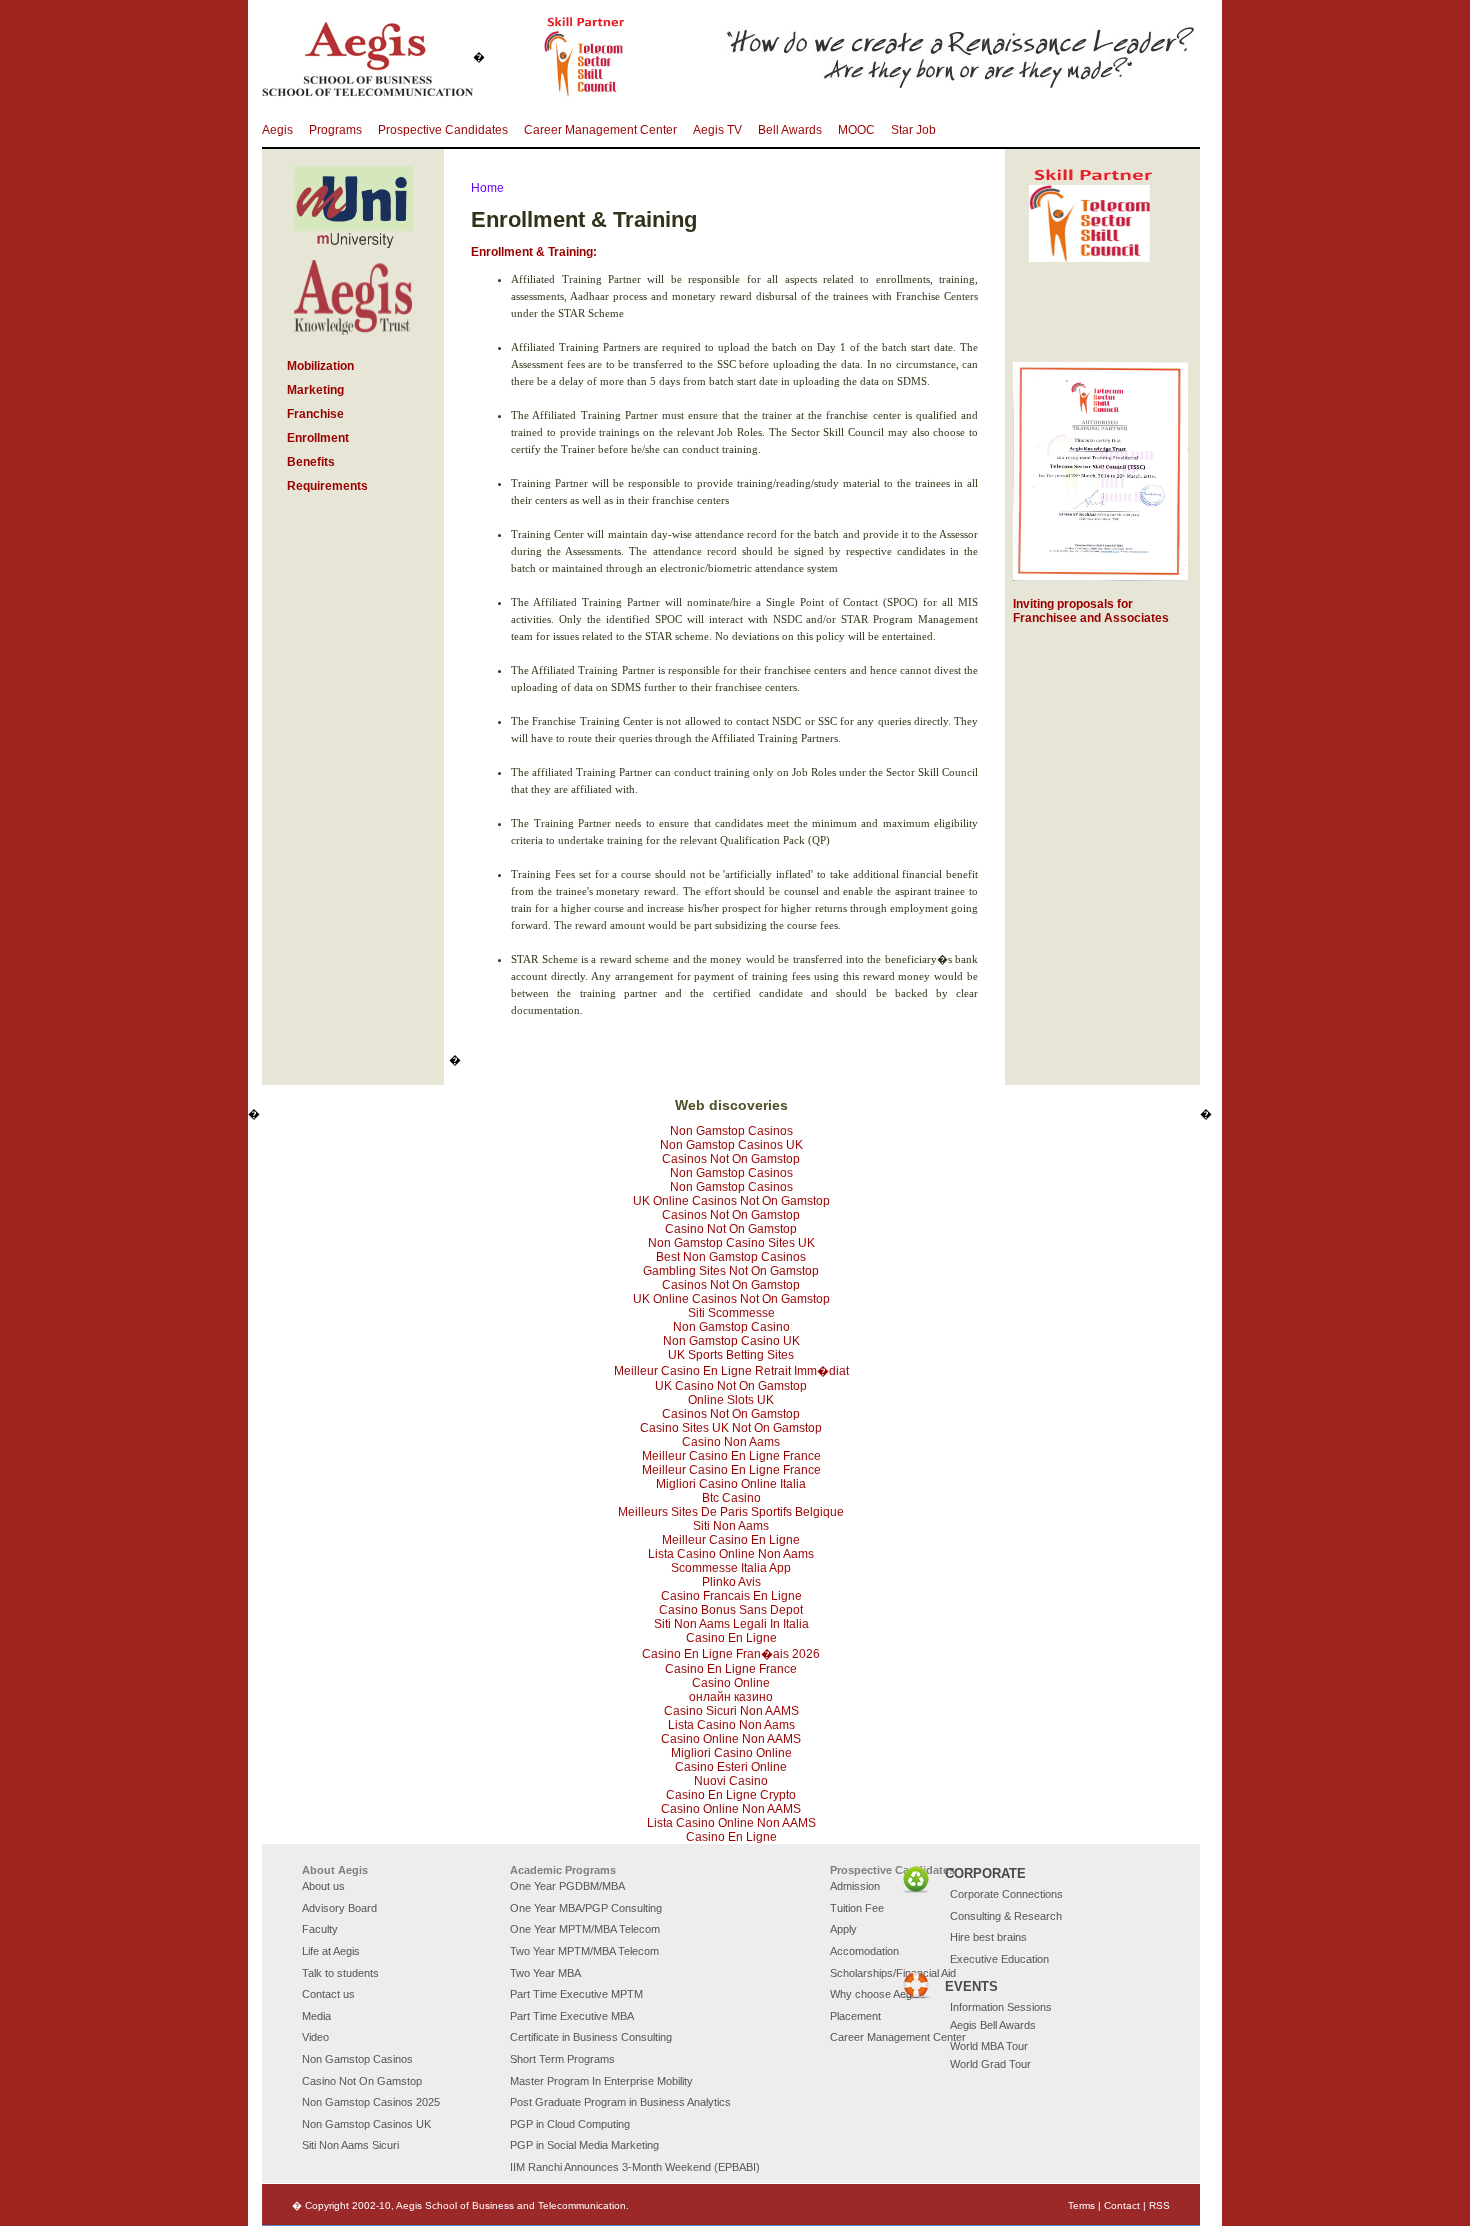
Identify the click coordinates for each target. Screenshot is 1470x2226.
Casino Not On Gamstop (731, 1229)
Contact (1122, 2205)
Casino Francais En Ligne (731, 1596)
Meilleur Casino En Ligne (731, 1540)
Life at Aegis (331, 1951)
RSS (1159, 2205)
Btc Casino (731, 1498)
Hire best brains (988, 1937)
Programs (335, 130)
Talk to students (340, 1973)
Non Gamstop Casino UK (731, 1341)
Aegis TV (717, 130)
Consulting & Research (1006, 1916)
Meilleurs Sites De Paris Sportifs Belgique (731, 1512)
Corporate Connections (1006, 1894)
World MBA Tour (989, 2046)
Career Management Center (600, 130)
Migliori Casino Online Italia (731, 1484)
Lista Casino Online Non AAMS (731, 1823)
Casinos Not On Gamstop (731, 1159)
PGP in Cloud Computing (570, 2124)
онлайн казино (731, 1697)
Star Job (913, 130)
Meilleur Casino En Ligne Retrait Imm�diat (731, 1371)
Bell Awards (790, 130)
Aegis (277, 130)
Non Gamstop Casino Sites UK (731, 1243)
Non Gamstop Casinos (731, 1131)
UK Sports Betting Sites (731, 1355)
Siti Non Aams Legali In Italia (731, 1624)
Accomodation (864, 1951)
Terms (1081, 2205)
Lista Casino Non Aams (731, 1725)
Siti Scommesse (731, 1313)
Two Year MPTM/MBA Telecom (584, 1951)
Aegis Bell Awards (993, 2025)
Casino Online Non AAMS (731, 1739)
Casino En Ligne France (731, 1669)
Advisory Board (339, 1908)
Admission (855, 1886)
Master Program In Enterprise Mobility (601, 2081)
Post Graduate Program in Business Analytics (620, 2102)
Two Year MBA (545, 1973)
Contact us (328, 1994)
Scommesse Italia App (731, 1568)
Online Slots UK (731, 1400)
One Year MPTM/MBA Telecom (585, 1929)
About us (323, 1886)
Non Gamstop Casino (731, 1327)
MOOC (856, 130)
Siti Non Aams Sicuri (350, 2145)
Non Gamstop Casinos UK (731, 1145)
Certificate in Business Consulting (591, 2037)
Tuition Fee (857, 1908)
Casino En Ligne (731, 1638)
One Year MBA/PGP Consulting (586, 1908)
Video (315, 2037)
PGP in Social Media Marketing (584, 2145)
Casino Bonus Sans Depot (731, 1610)
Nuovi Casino (731, 1781)
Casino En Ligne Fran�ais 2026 (731, 1654)
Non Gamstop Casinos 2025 (371, 2102)
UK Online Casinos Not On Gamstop (731, 1201)
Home (487, 188)
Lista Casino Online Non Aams (731, 1554)
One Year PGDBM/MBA (567, 1886)
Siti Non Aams (731, 1526)
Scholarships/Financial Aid (893, 1973)
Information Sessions (1001, 2007)
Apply (843, 1929)
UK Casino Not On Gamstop (731, 1386)
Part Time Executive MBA (572, 2016)
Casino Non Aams (731, 1442)
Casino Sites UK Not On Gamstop (731, 1428)
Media (316, 2016)
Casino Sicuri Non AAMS (731, 1711)
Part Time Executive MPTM (576, 1994)
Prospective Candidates (443, 130)
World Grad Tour (990, 2064)
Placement (855, 2016)
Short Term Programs (562, 2059)
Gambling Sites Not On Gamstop (731, 1271)
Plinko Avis (731, 1582)
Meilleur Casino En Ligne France (731, 1456)
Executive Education (999, 1959)
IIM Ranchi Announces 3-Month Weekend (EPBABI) (635, 2167)
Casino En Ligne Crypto (731, 1795)
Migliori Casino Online (731, 1753)
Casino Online (731, 1683)
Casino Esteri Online (731, 1767)
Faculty (320, 1929)
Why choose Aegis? (878, 1994)
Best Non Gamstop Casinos (731, 1257)
